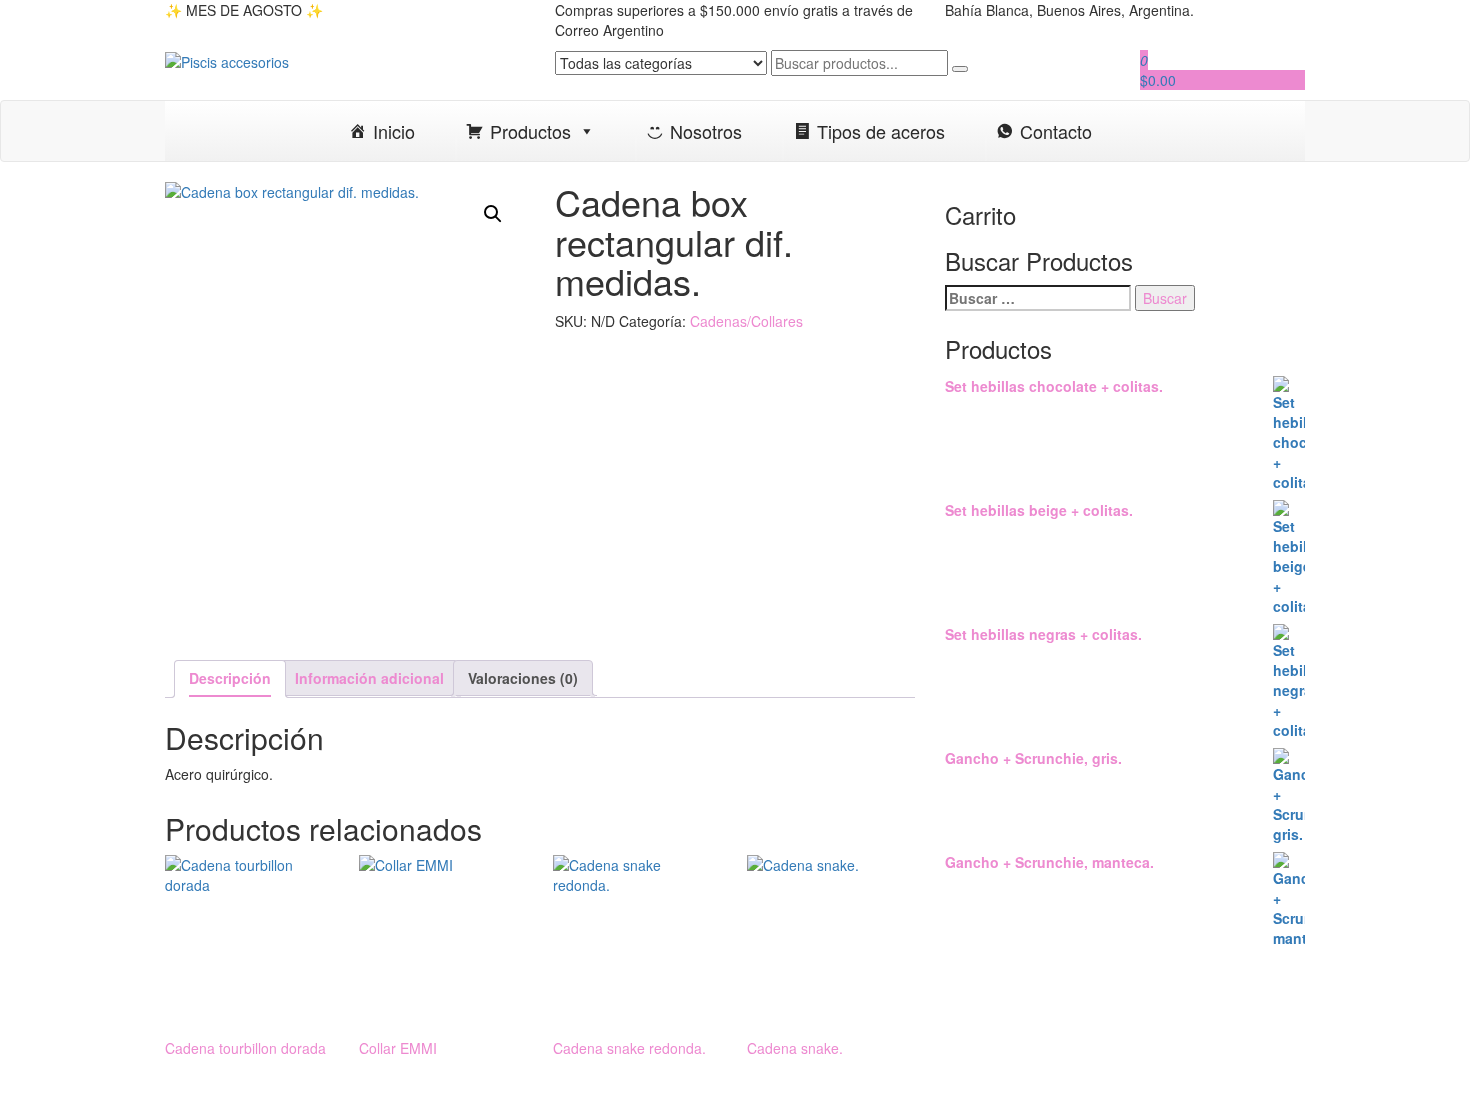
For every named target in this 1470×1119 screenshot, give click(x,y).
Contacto (1056, 131)
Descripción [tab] (230, 678)
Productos (530, 131)
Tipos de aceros (881, 131)
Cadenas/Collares (746, 321)
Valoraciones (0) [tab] (523, 678)
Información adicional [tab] (369, 678)
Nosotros (706, 131)
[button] (493, 214)
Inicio (394, 131)
